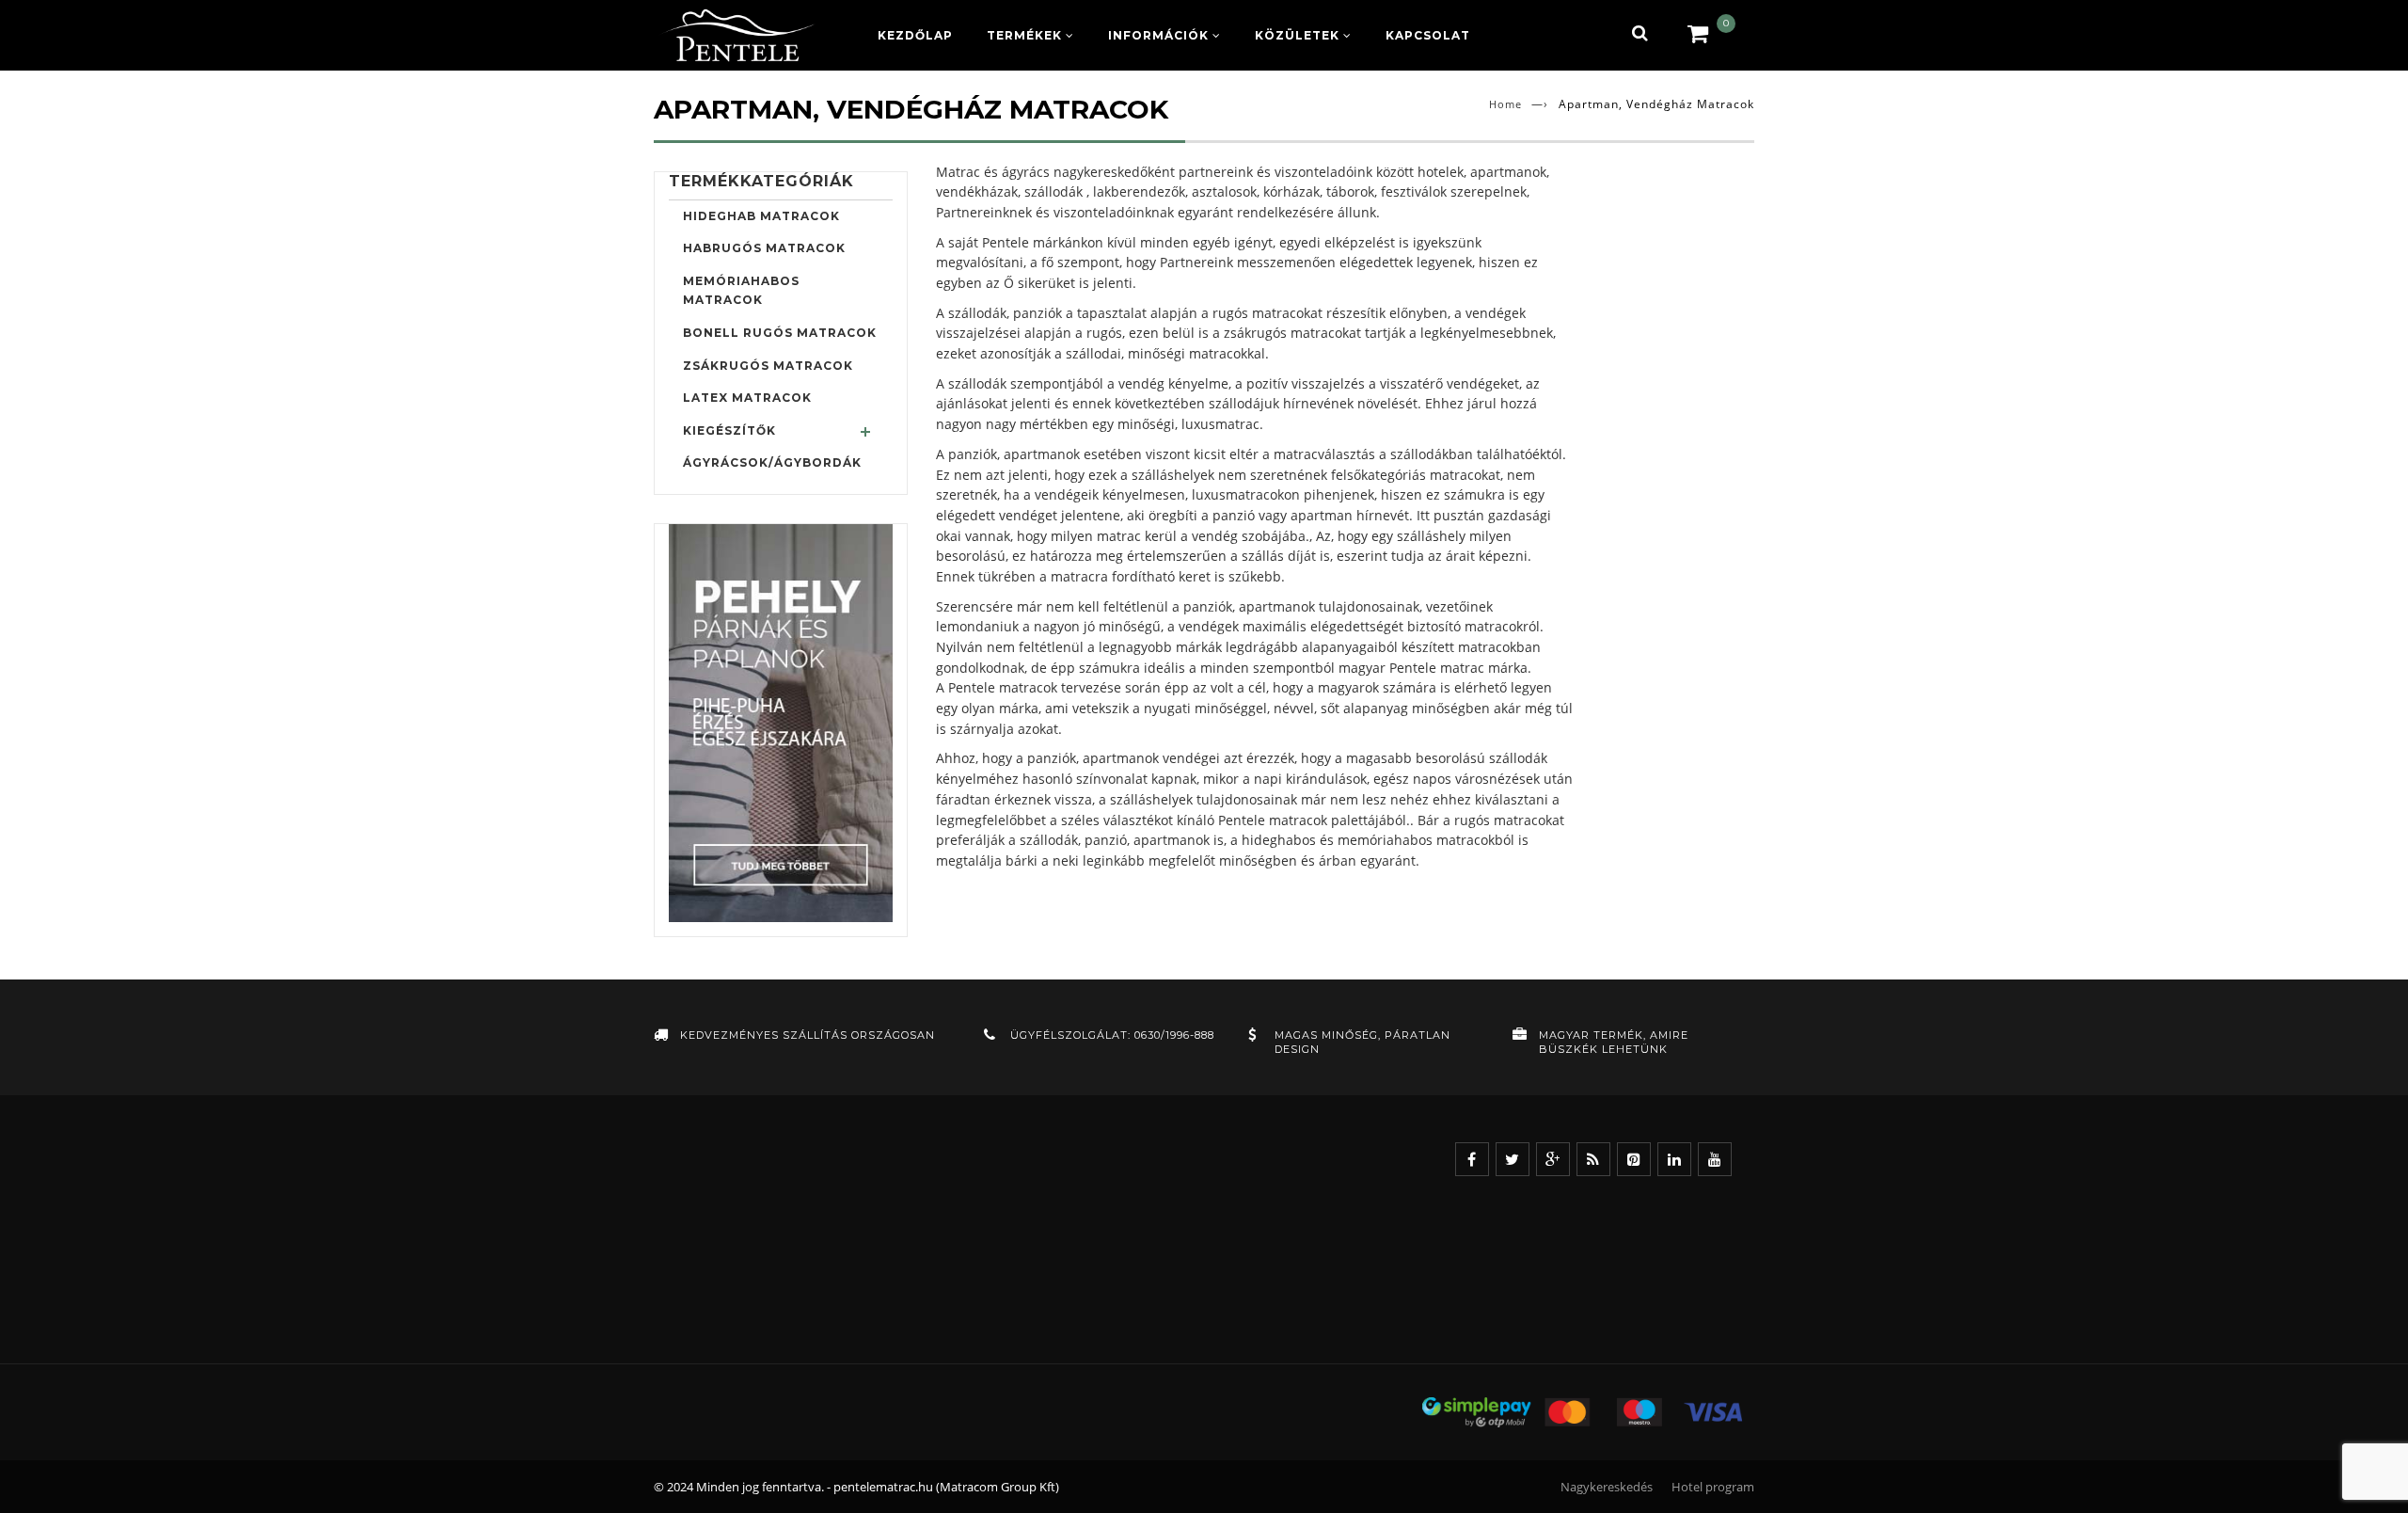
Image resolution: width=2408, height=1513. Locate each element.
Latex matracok (747, 398)
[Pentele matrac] (738, 35)
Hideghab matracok (761, 216)
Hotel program (1713, 1487)
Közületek (1297, 35)
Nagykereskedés (1607, 1487)
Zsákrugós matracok (768, 366)
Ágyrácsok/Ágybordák (772, 462)
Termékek (1024, 35)
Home (1505, 104)
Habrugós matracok (764, 248)
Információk (1158, 35)
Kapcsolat (1428, 35)
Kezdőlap (915, 35)
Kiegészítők (729, 430)
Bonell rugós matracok (780, 333)
